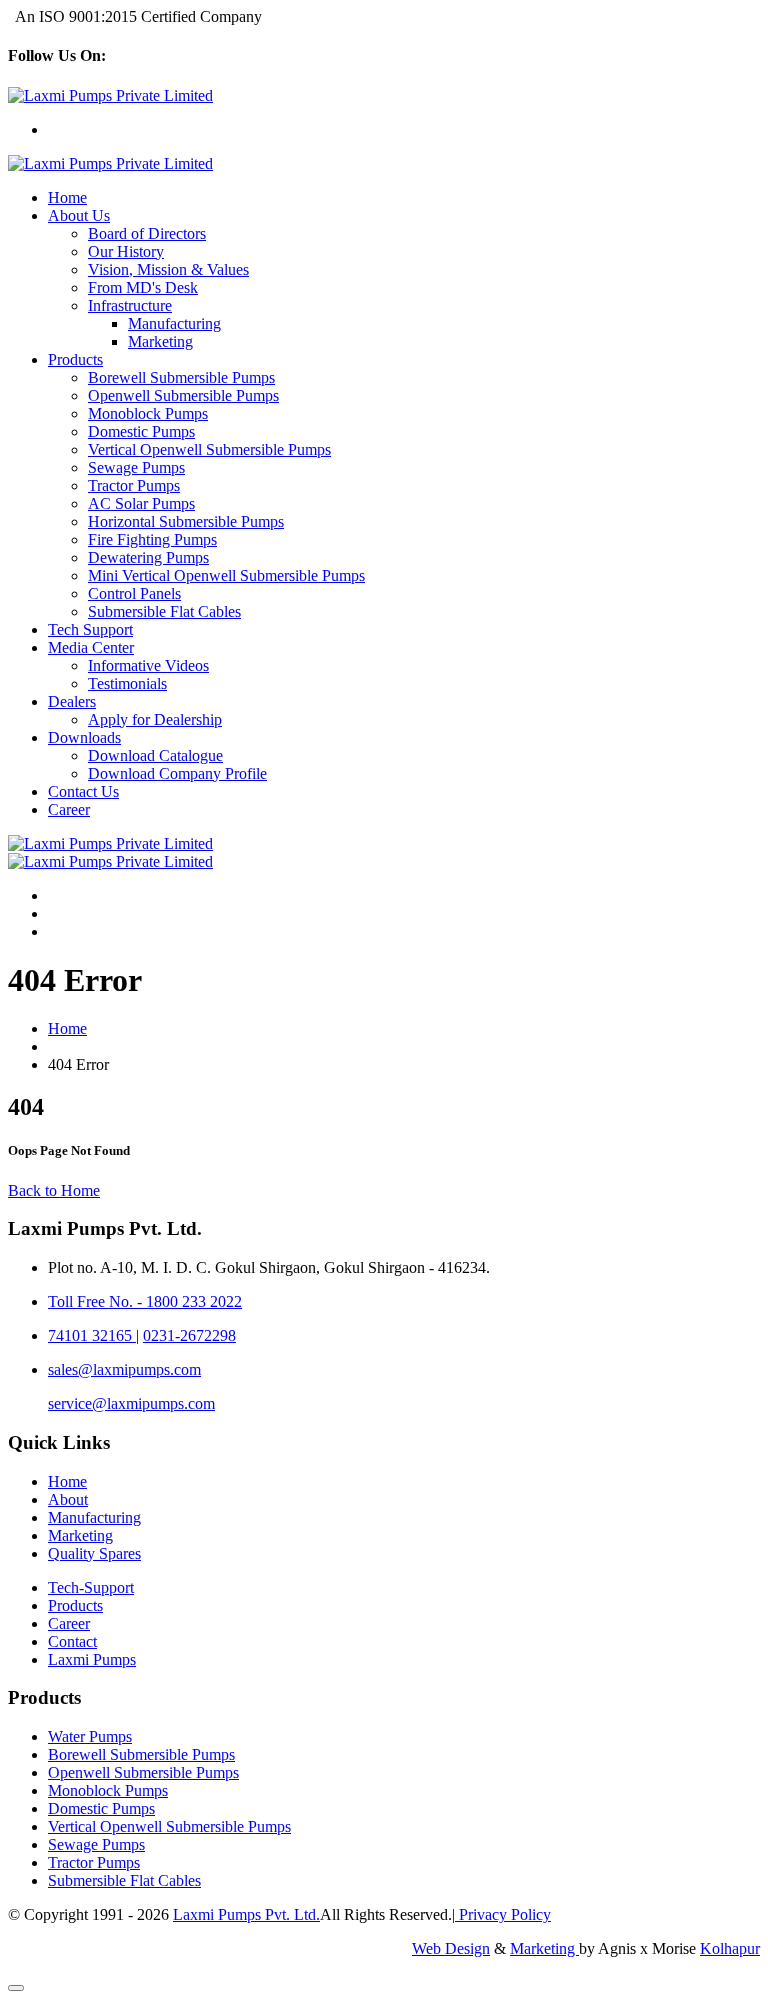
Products (75, 359)
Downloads (84, 737)
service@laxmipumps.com (131, 1403)
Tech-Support (91, 1587)
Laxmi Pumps (92, 1659)
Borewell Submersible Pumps (181, 377)
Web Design (451, 1948)
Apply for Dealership (155, 719)
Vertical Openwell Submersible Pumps (209, 449)
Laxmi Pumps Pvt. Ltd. (246, 1914)
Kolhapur (730, 1948)
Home (67, 197)
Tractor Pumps (134, 485)
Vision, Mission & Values (168, 269)
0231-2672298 (189, 1335)
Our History (126, 251)
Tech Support (90, 629)
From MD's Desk (143, 287)
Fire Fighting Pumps (152, 539)
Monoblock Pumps (148, 413)
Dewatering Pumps (148, 557)
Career (69, 809)
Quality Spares (94, 1553)
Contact (72, 1641)
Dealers (72, 701)
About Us (79, 215)
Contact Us (83, 791)
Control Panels (134, 593)
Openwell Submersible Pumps (183, 395)
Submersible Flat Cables (164, 611)
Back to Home (54, 1190)
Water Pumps (90, 1736)
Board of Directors (147, 233)
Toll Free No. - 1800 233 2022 (145, 1301)
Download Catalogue (155, 755)
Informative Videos (148, 665)
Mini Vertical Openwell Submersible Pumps (226, 575)
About (68, 1499)
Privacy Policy (503, 1914)
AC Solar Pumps (141, 503)
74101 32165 (92, 1335)
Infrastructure (130, 305)
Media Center (91, 647)
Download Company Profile (177, 773)
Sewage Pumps (136, 467)
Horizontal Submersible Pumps (186, 521)
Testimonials (127, 683)
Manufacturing (174, 323)
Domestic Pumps (141, 431)
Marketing (160, 341)
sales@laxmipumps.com (124, 1369)
